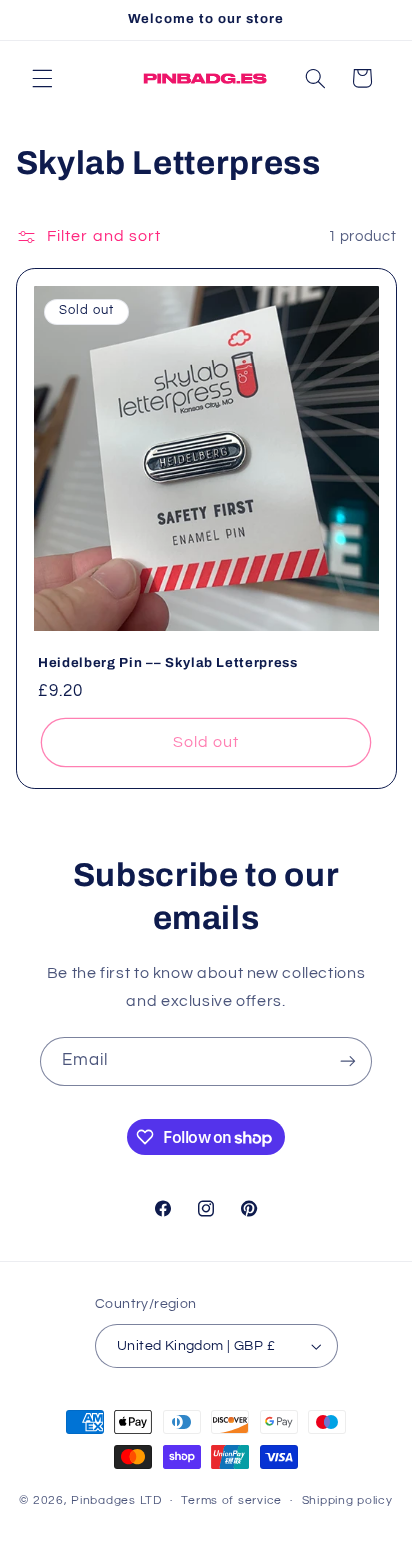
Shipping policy (347, 1500)
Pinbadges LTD (116, 1500)
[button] (42, 78)
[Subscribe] (348, 1061)
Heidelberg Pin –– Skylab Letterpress (168, 661)
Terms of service (231, 1500)
